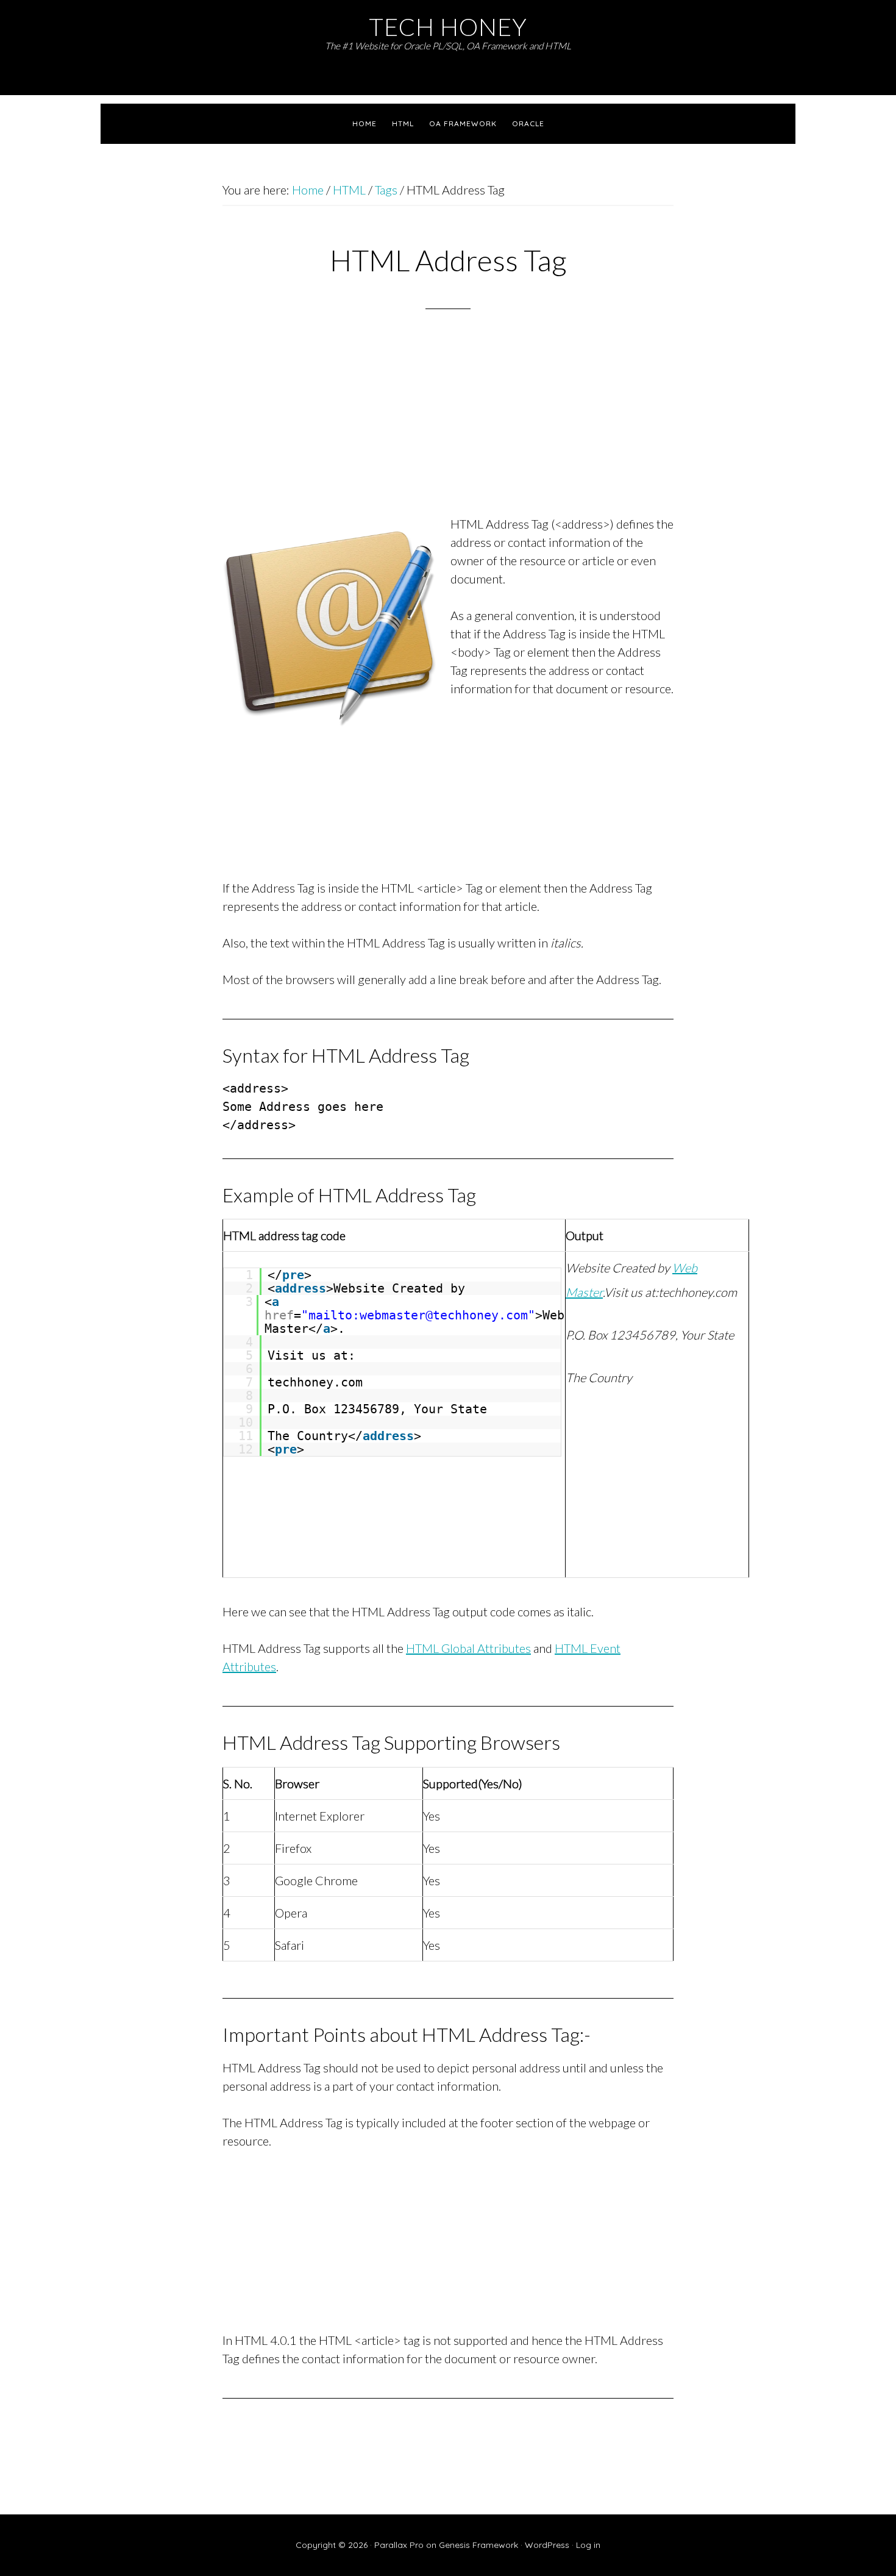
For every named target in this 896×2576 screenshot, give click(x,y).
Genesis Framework (478, 2545)
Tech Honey (448, 27)
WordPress (547, 2545)
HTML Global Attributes (468, 1648)
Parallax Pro (399, 2545)
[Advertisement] (448, 428)
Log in (588, 2545)
